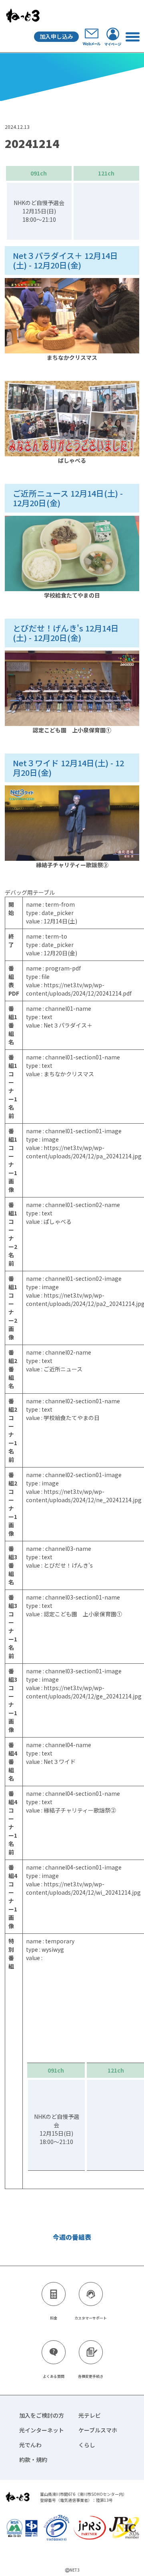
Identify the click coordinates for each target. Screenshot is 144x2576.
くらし (87, 2445)
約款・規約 (33, 2460)
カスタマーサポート (91, 2318)
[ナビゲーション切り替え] (132, 36)
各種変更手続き (91, 2376)
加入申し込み (56, 36)
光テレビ (90, 2415)
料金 (54, 2318)
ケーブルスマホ (98, 2430)
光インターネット (42, 2430)
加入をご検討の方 (42, 2415)
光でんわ (30, 2445)
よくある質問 (54, 2376)
